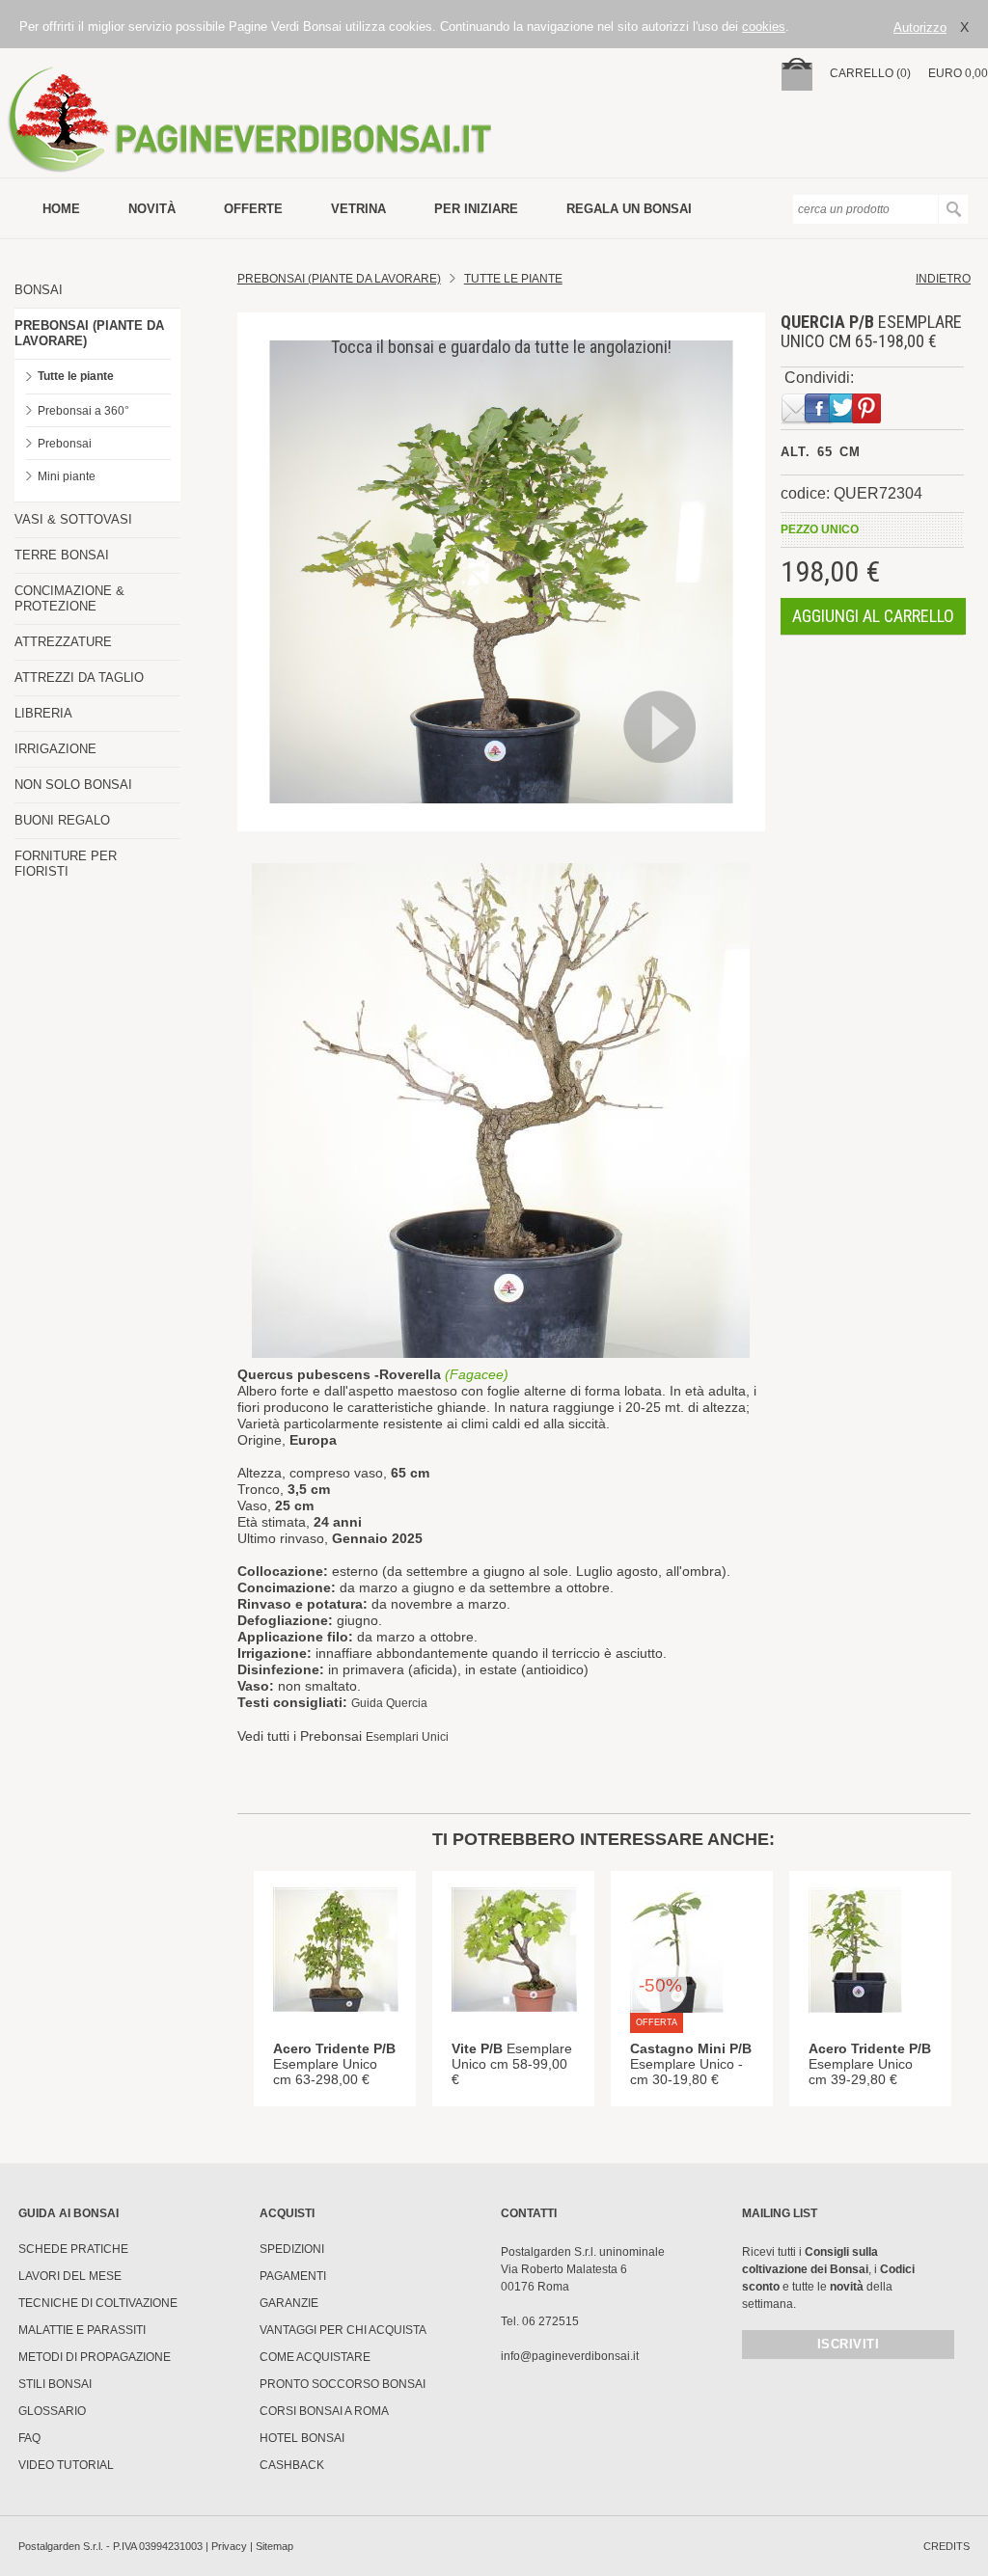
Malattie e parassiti (82, 2330)
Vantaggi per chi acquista (343, 2330)
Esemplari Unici (407, 1737)
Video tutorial (66, 2465)
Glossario (52, 2411)
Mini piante (67, 476)
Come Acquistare (315, 2357)
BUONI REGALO (62, 820)
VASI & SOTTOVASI (73, 519)
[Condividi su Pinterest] (863, 420)
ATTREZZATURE (63, 642)
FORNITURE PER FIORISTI (66, 864)
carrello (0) (870, 73)
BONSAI (39, 290)
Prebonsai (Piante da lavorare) (339, 279)
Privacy (229, 2546)
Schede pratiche (73, 2249)
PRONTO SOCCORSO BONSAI (343, 2384)
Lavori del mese (70, 2276)
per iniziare (476, 209)
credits (947, 2546)
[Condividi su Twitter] (839, 420)
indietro (943, 279)
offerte (253, 209)
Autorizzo (920, 27)
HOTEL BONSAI (302, 2438)
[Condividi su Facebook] (815, 420)
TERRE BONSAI (62, 555)
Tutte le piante (76, 376)
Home (61, 209)
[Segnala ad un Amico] (792, 420)
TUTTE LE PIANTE (513, 279)
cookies (764, 27)
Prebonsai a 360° (83, 411)
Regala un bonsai (629, 209)
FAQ (29, 2438)
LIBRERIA (43, 713)
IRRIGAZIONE (55, 749)
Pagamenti (293, 2276)
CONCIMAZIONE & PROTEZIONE (69, 598)
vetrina (358, 209)
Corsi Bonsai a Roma (324, 2411)
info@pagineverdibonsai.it (570, 2356)
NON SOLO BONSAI (73, 785)
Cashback (292, 2465)
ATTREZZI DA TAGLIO (79, 678)
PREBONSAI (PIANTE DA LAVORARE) (89, 333)
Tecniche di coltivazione (98, 2303)
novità (152, 209)
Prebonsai (65, 444)
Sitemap (274, 2546)
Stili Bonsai (55, 2384)
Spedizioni (292, 2249)
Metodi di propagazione (95, 2357)
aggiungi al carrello (873, 616)
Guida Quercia (389, 1703)
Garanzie (289, 2303)
